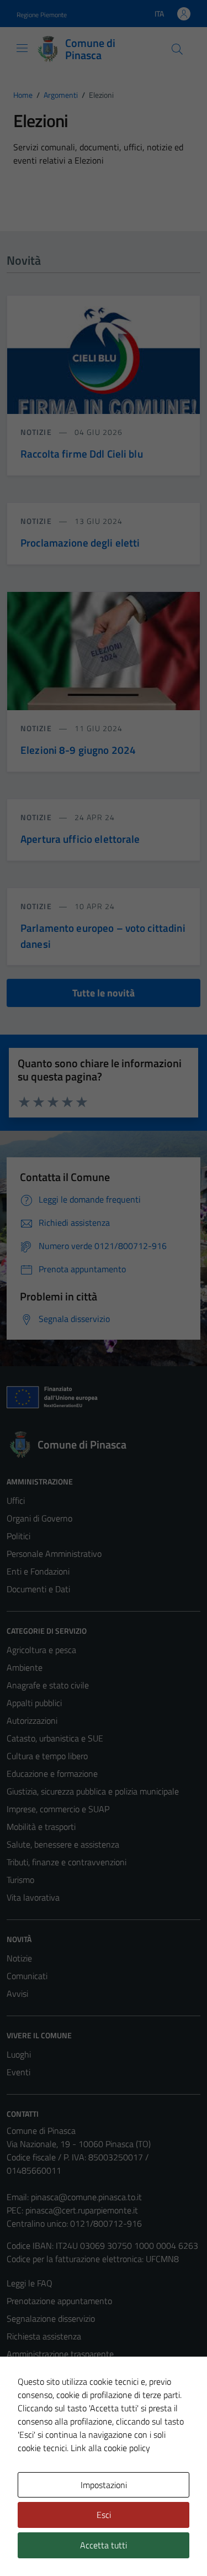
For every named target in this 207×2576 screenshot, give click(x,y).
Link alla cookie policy (110, 2448)
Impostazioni (104, 2485)
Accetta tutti (104, 2545)
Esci (104, 2515)
